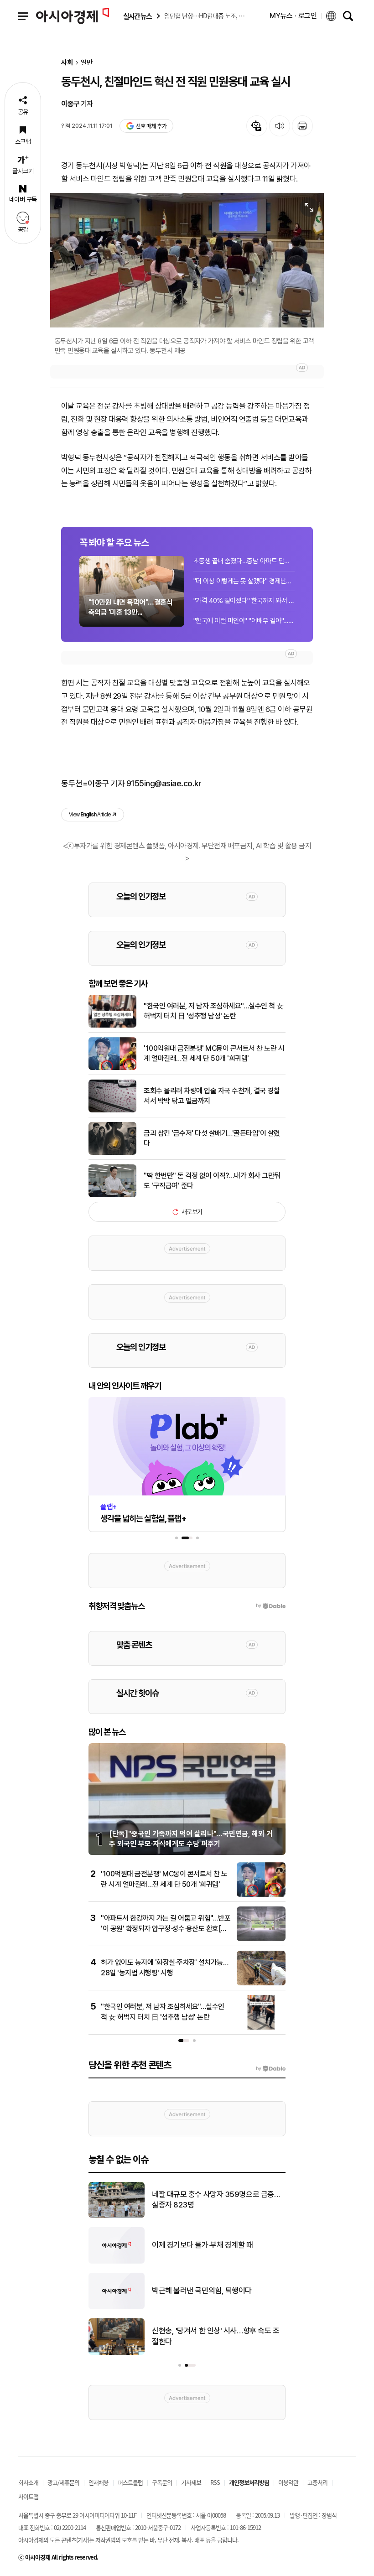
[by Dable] (271, 2069)
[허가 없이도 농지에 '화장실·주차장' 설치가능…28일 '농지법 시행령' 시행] (261, 1984)
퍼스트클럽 (130, 2482)
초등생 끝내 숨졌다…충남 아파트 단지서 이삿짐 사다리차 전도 (244, 561)
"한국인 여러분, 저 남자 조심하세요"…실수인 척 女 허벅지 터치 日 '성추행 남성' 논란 (214, 1011)
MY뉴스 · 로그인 (293, 16)
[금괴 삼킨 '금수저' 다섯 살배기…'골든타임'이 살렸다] (112, 1153)
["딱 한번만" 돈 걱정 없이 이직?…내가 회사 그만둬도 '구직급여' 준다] (112, 1195)
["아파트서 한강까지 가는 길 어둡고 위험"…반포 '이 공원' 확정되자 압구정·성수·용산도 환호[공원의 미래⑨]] (261, 1939)
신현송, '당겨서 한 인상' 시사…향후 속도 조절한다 (216, 2336)
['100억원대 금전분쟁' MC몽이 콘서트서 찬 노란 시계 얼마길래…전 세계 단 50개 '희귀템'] (112, 1068)
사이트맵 (28, 2496)
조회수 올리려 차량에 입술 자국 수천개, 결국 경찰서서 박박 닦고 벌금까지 (212, 1096)
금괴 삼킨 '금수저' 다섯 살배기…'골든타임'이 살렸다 (212, 1138)
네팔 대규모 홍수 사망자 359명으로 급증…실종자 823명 (216, 2200)
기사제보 (191, 2482)
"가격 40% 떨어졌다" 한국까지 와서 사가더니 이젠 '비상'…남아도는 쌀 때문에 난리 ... (244, 601)
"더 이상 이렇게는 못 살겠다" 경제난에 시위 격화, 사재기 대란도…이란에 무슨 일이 (244, 581)
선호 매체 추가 (151, 126)
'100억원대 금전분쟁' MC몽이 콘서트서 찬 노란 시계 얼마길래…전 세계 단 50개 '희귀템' (214, 1053)
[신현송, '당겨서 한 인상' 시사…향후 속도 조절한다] (117, 2353)
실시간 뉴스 (137, 16)
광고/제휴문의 (63, 2482)
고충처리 (317, 2482)
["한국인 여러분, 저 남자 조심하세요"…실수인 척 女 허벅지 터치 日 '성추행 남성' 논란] (112, 1026)
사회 (67, 63)
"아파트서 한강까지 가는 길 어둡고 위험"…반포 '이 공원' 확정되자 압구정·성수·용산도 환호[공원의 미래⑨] (166, 1928)
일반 (87, 63)
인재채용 (99, 2482)
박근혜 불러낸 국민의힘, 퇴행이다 (202, 2290)
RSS (215, 2482)
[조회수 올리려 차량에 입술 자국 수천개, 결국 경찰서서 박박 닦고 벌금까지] (112, 1111)
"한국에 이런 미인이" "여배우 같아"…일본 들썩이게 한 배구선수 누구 (244, 621)
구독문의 (162, 2482)
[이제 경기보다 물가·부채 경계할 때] (117, 2262)
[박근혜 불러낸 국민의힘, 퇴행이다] (117, 2307)
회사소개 (28, 2482)
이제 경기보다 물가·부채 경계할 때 (203, 2245)
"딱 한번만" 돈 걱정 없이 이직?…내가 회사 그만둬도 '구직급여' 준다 (212, 1181)
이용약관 (288, 2482)
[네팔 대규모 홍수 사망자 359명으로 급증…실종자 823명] (117, 2216)
